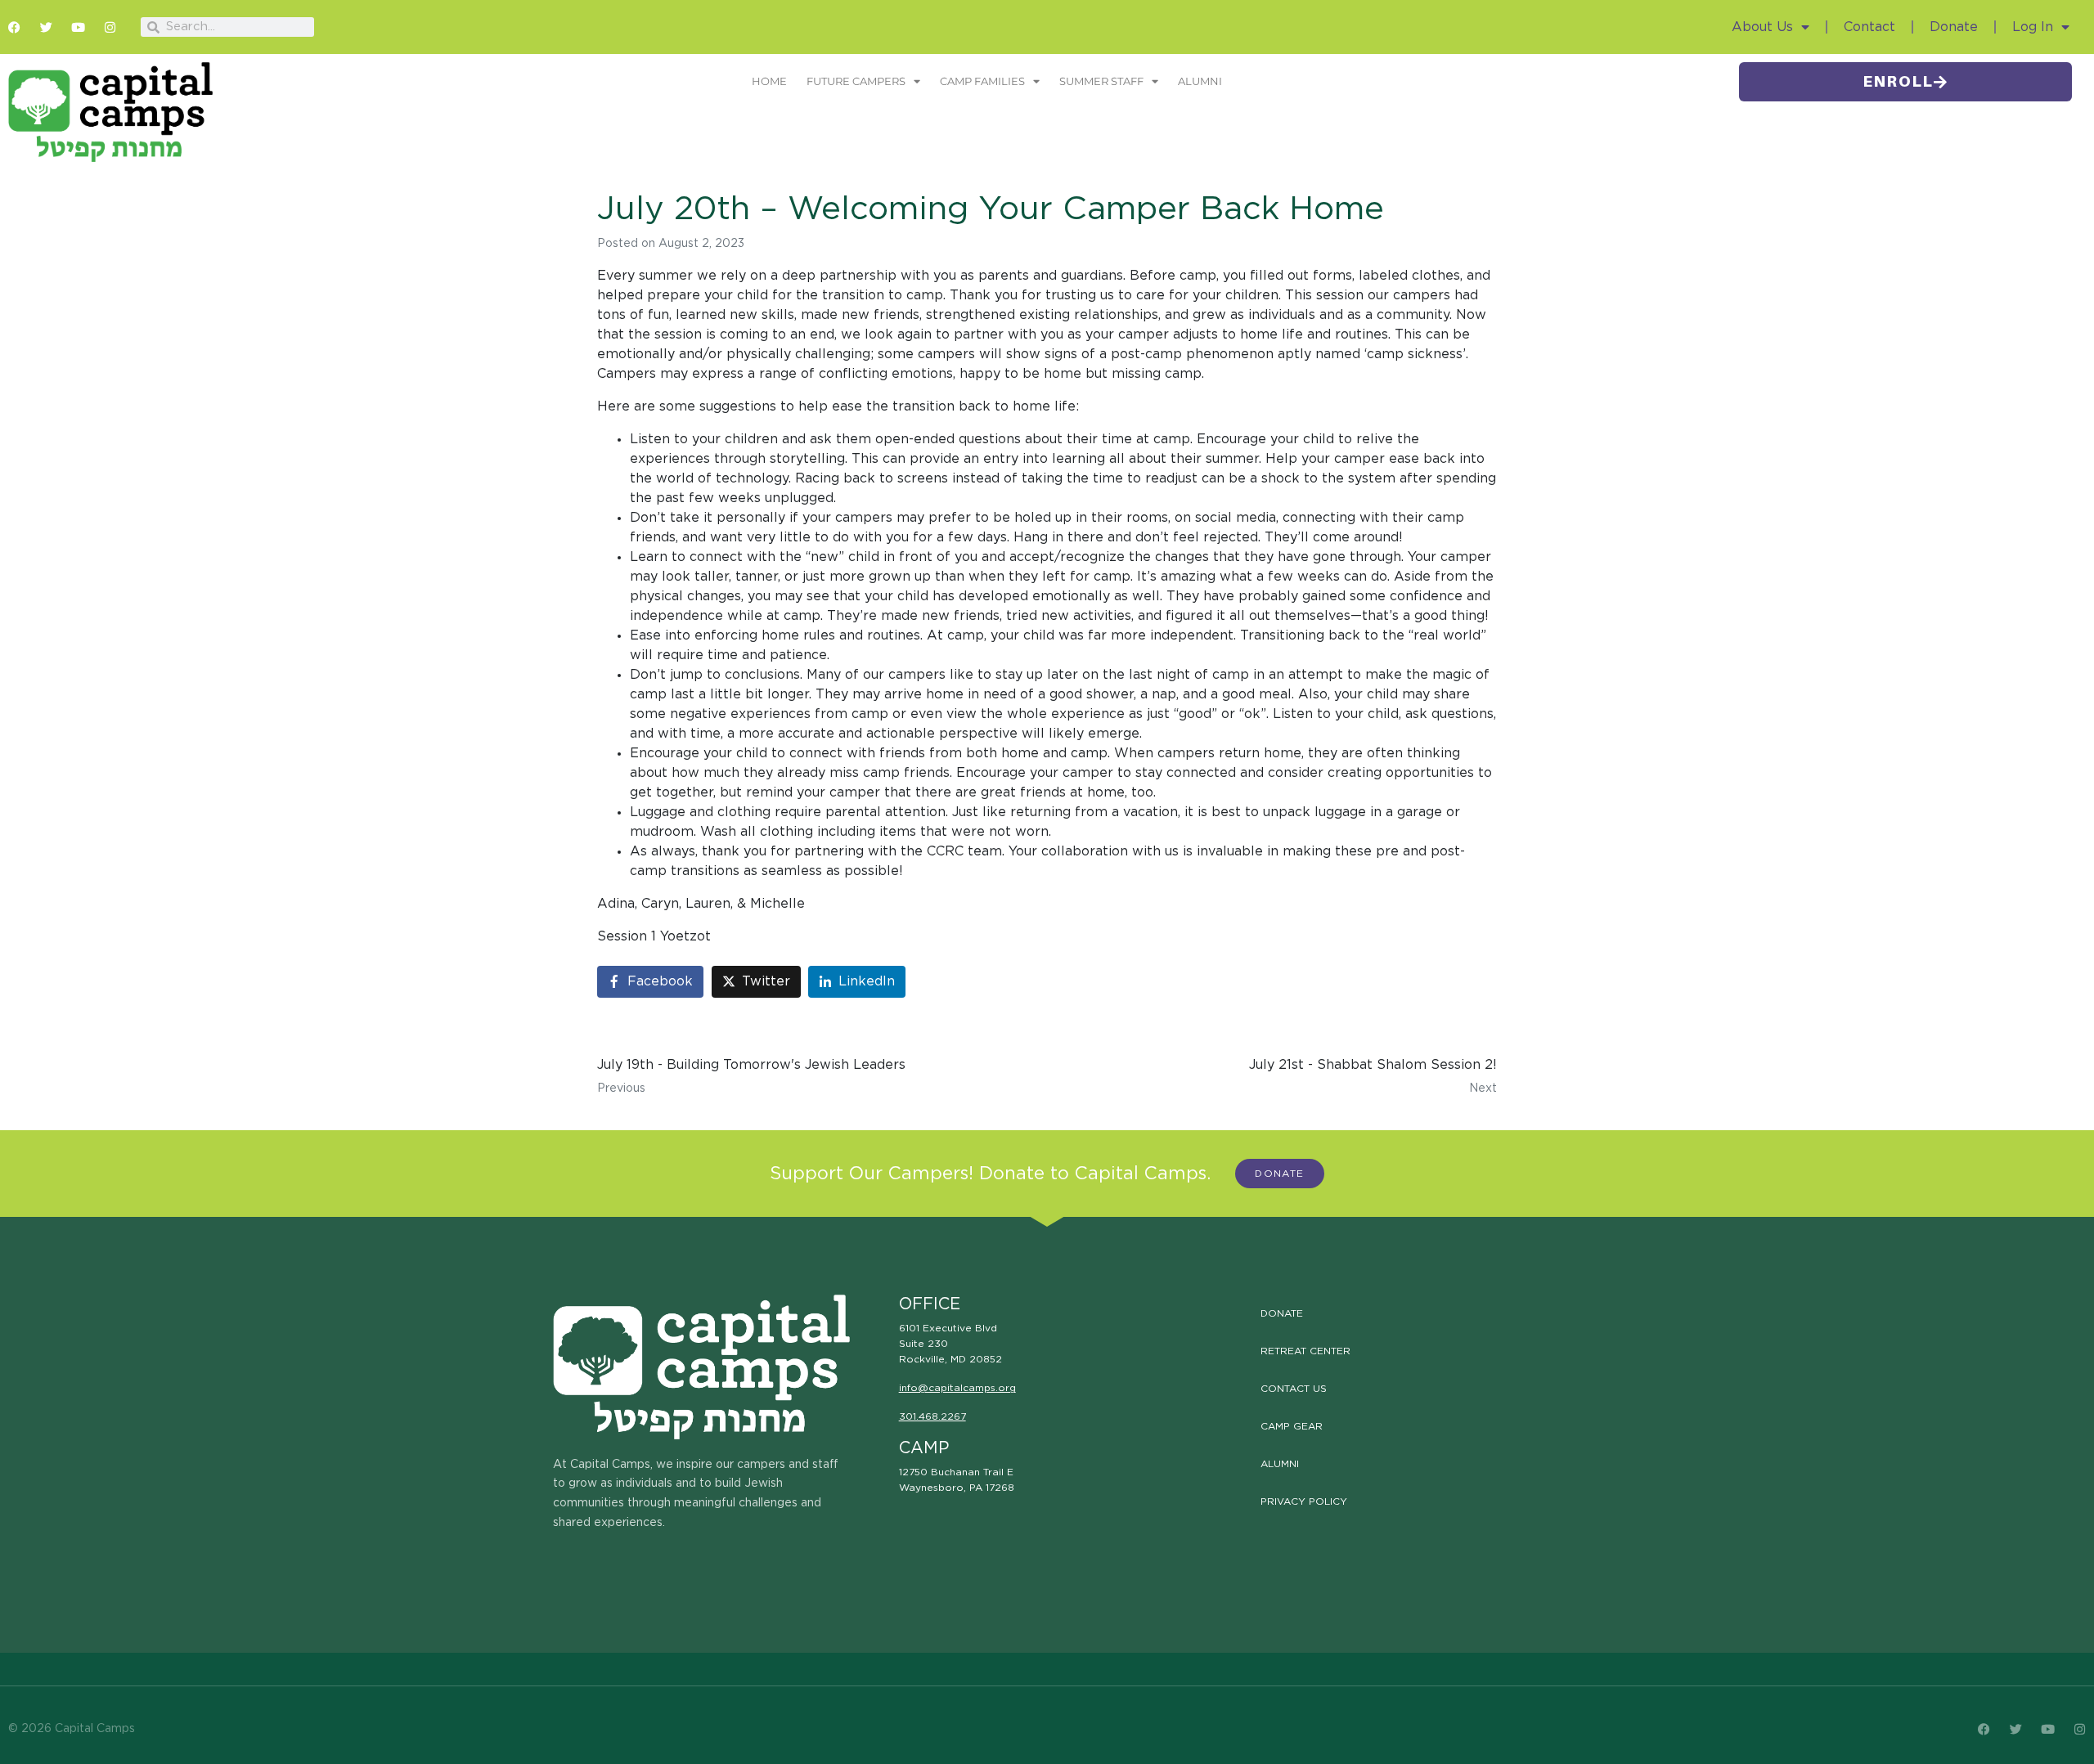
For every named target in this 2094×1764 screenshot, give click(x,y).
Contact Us (1294, 1389)
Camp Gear (1292, 1426)
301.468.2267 (932, 1416)
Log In (2033, 27)
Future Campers (856, 81)
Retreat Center (1305, 1351)
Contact (1869, 27)
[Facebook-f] (14, 27)
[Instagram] (110, 27)
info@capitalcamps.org (957, 1388)
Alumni (1200, 81)
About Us (1762, 27)
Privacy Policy (1304, 1501)
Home (769, 81)
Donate (1954, 27)
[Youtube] (78, 27)
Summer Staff (1101, 81)
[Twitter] (46, 27)
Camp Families (982, 81)
